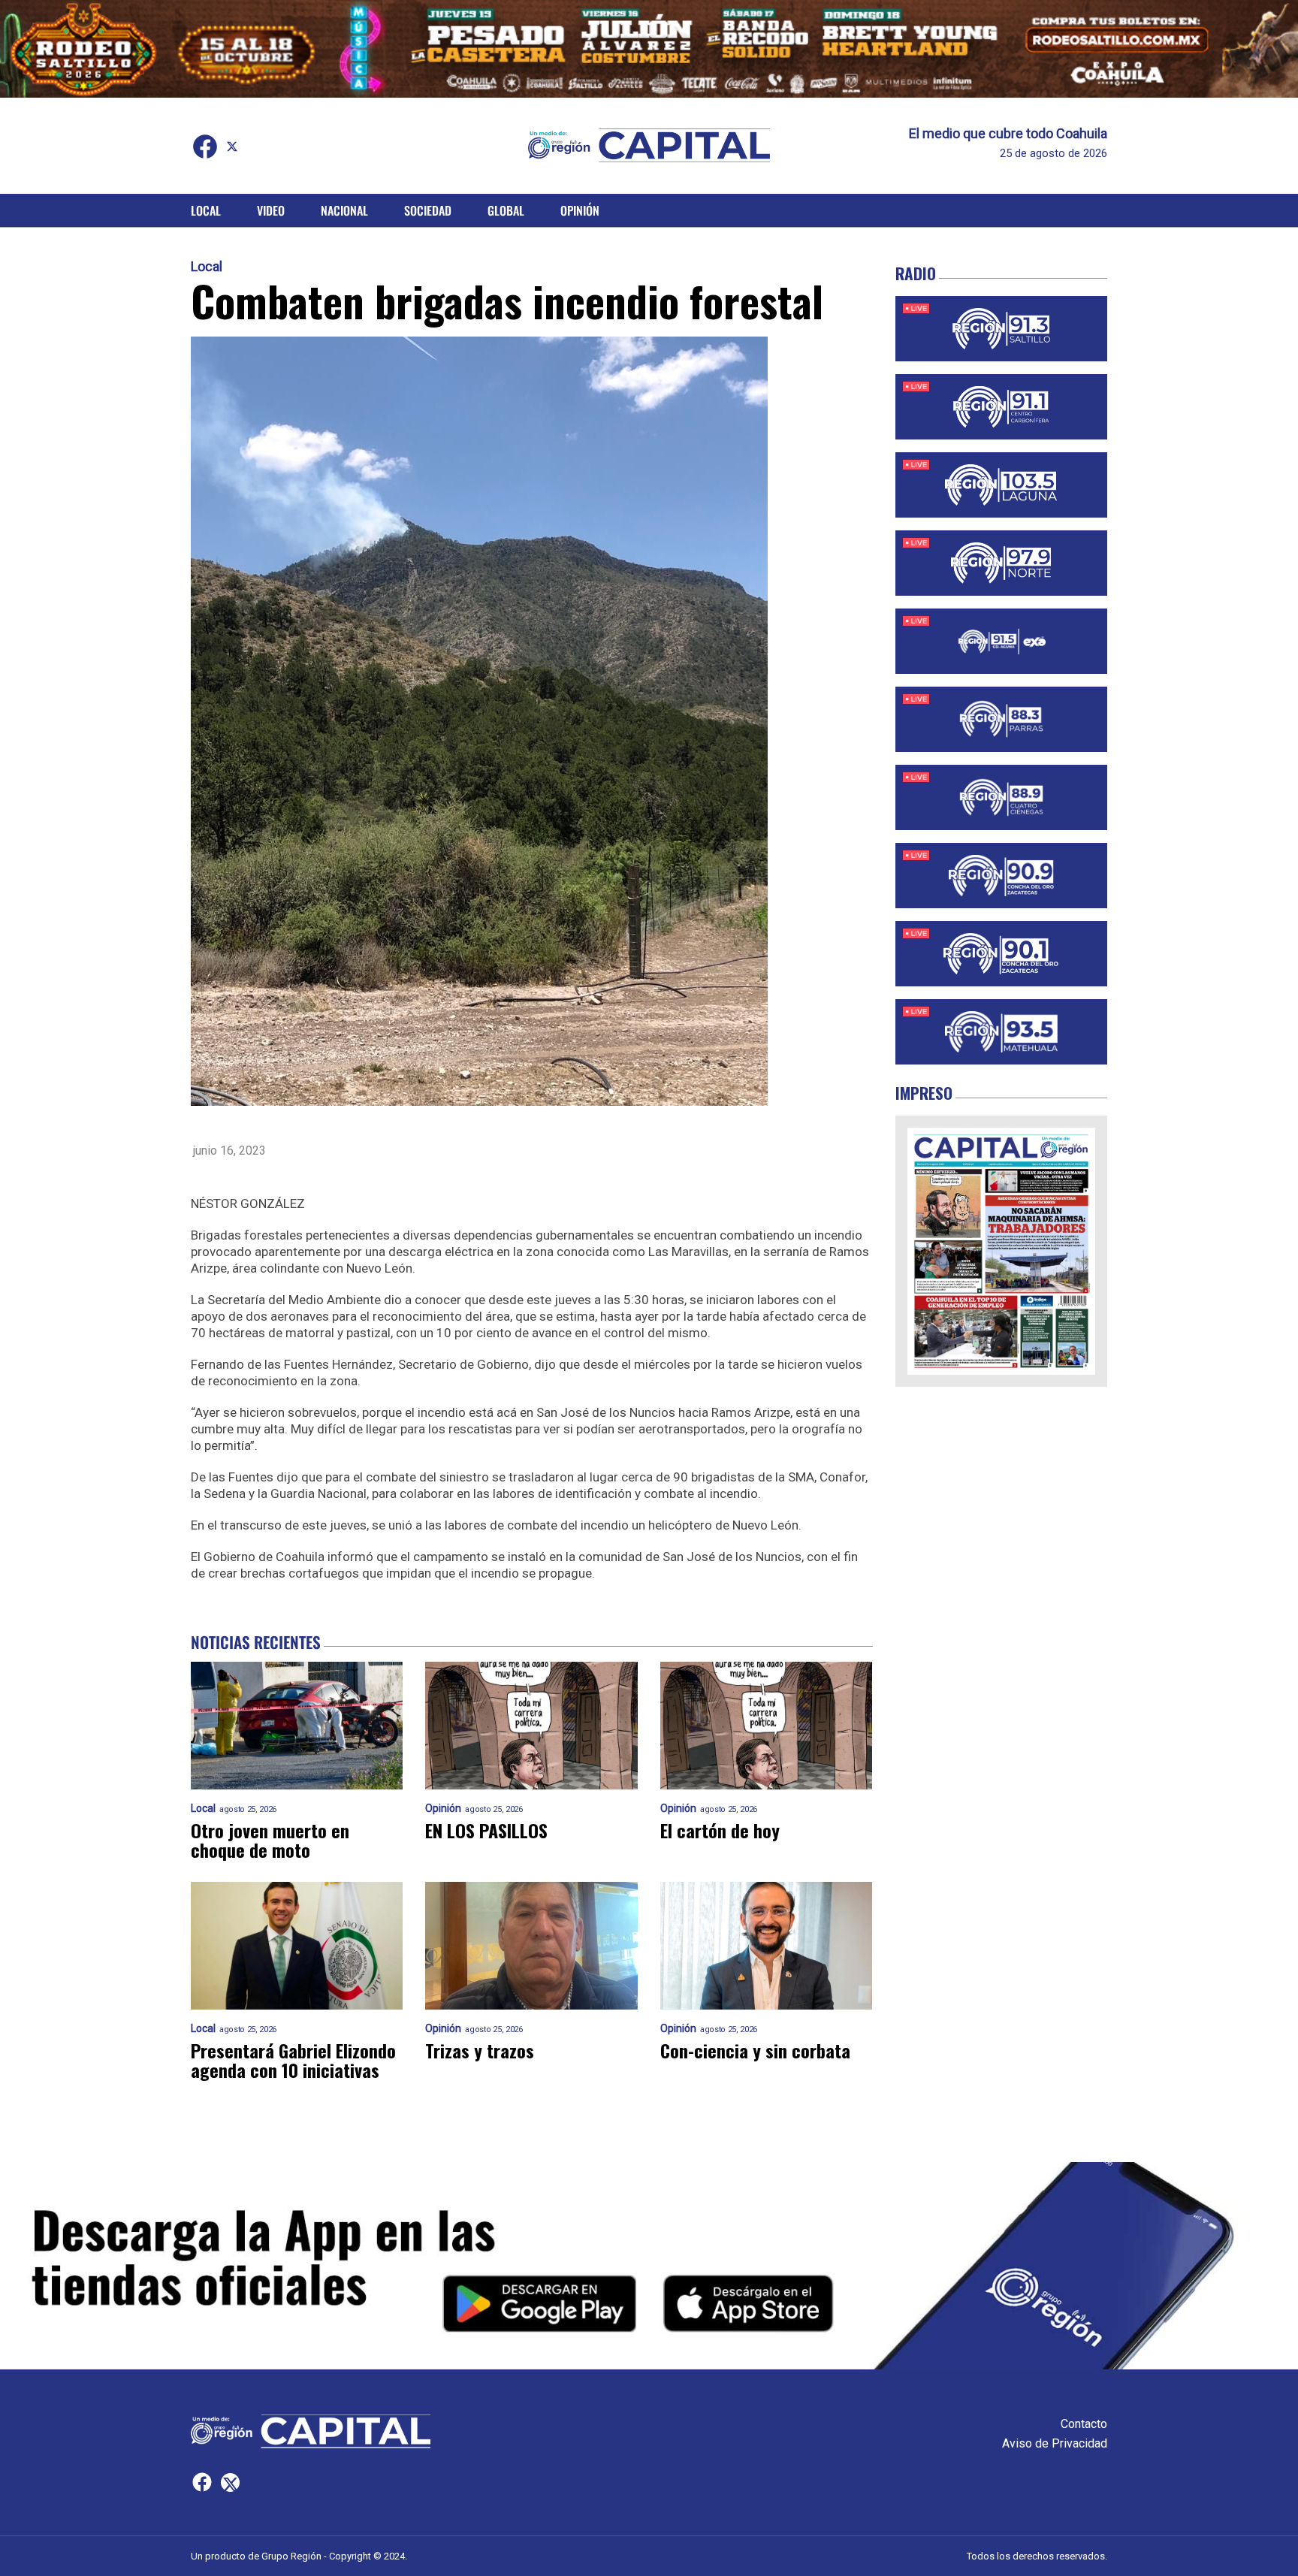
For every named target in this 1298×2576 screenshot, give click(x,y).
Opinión (580, 210)
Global (506, 210)
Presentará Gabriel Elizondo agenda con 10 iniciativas (293, 2060)
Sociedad (428, 210)
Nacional (344, 210)
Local (206, 210)
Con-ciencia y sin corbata (755, 2050)
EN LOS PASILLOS (486, 1830)
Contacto (1084, 2424)
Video (271, 210)
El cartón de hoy (720, 1830)
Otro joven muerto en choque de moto (270, 1840)
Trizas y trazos (480, 2050)
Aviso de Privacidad (1055, 2443)
